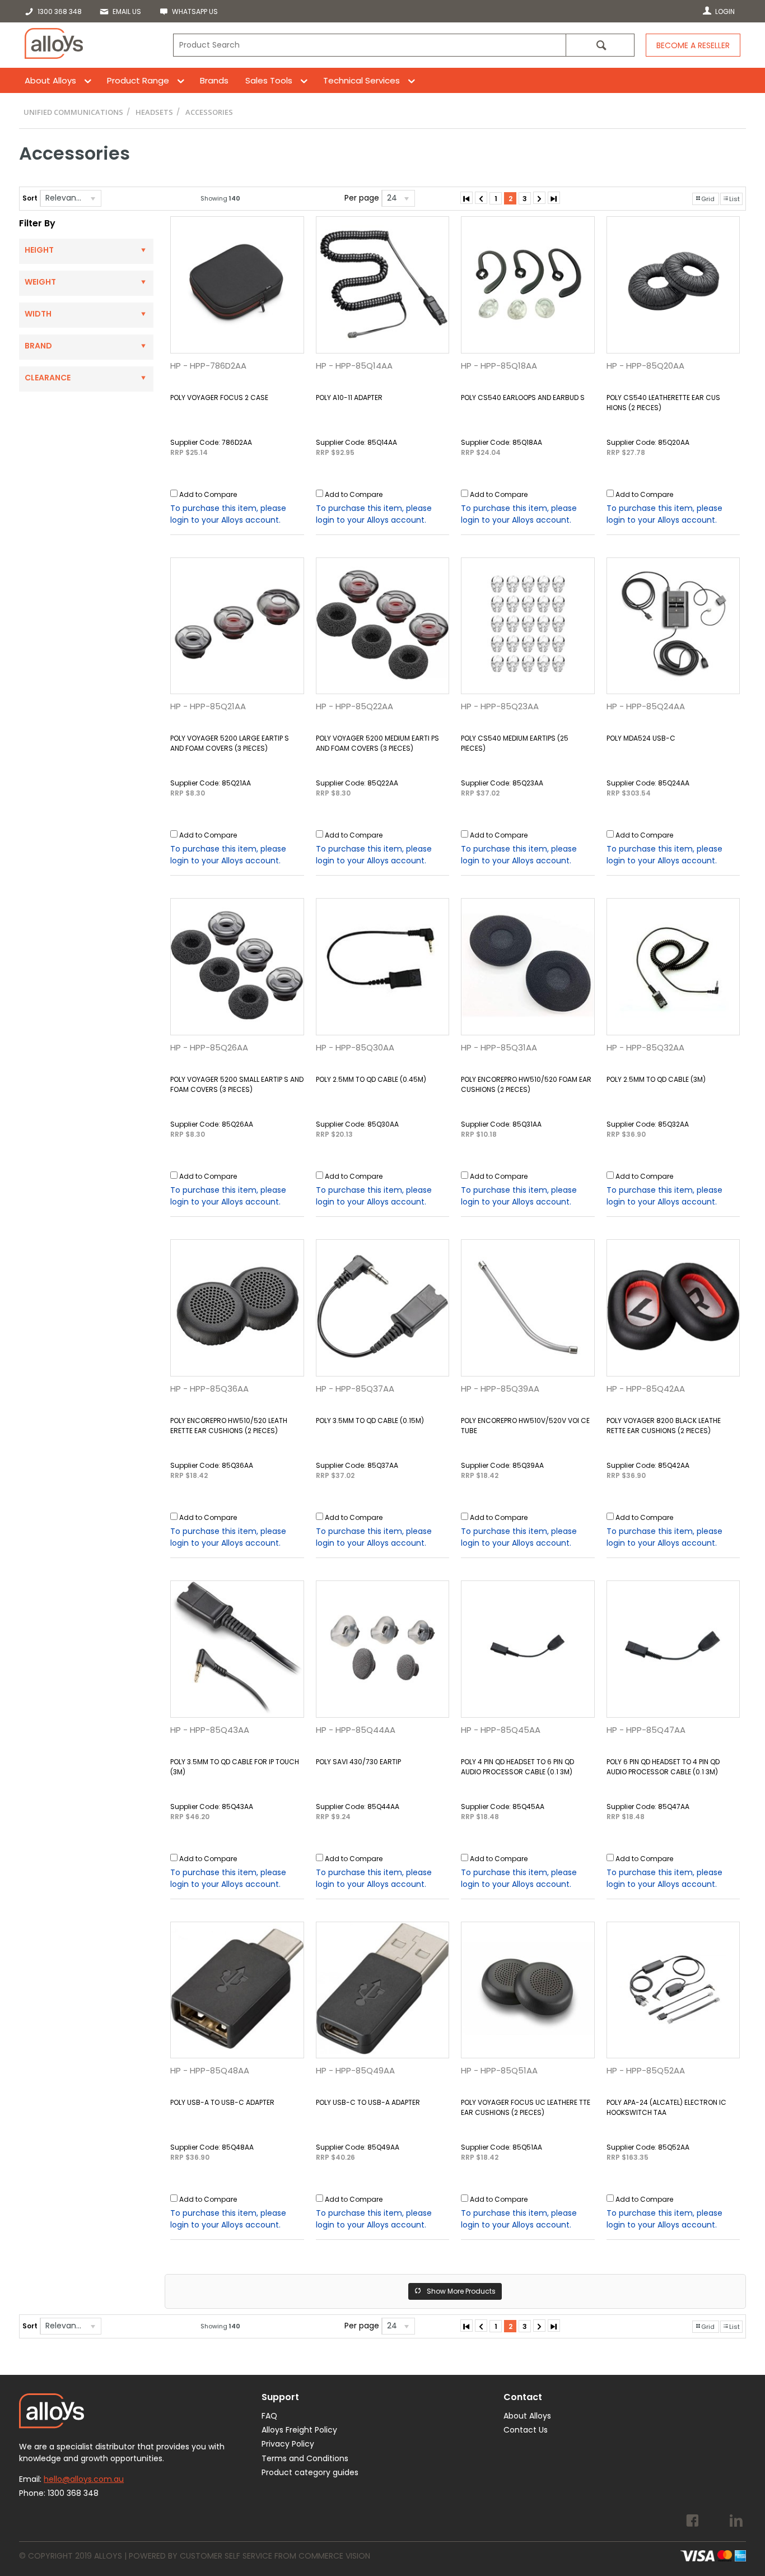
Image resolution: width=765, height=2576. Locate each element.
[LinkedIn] (736, 2522)
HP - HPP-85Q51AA (499, 2070)
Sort (30, 198)
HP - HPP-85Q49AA (355, 2070)
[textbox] (369, 45)
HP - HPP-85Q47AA (646, 1730)
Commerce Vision (334, 2556)
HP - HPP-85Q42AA (646, 1389)
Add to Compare (208, 494)
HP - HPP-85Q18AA (499, 366)
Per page (362, 198)
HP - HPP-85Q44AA (356, 1730)
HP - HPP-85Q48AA (210, 2070)
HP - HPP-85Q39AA (500, 1389)
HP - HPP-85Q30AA (355, 1047)
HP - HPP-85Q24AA (646, 706)
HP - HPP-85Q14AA (354, 366)
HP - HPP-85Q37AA (355, 1389)
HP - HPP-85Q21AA (208, 706)
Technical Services (361, 80)
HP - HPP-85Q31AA (499, 1047)
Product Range (138, 80)
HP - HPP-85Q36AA (209, 1389)
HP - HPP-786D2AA (208, 366)
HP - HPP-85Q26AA (209, 1047)
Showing (220, 198)
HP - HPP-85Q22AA (354, 706)
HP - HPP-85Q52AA (646, 2070)
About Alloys (50, 80)
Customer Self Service (226, 2556)
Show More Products (461, 2291)
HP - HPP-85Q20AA (645, 366)
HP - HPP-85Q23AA (500, 706)
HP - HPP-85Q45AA (501, 1730)
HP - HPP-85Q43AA (210, 1730)
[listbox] (71, 198)
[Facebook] (692, 2522)
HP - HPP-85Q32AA (645, 1047)
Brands (214, 80)
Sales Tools (269, 80)
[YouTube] (714, 2522)
